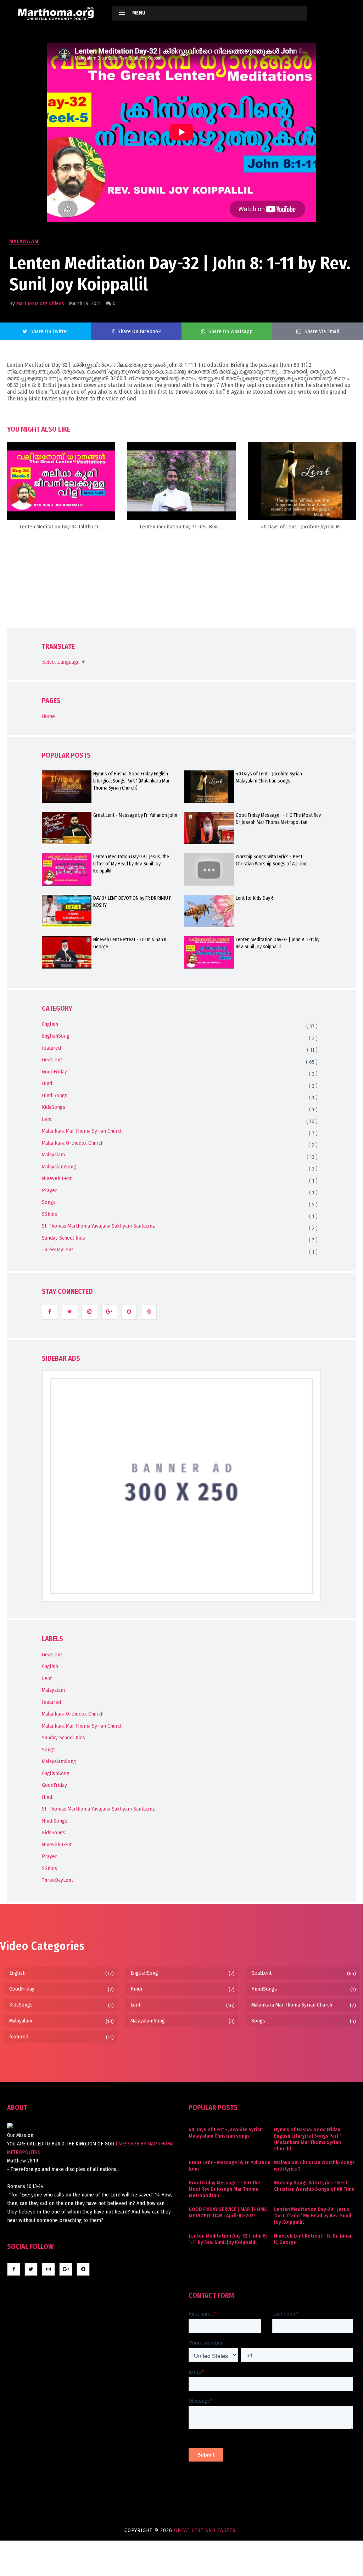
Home (48, 716)
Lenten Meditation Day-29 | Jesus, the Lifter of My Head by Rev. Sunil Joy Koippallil (131, 864)
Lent (47, 1119)
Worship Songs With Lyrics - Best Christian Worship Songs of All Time (272, 860)
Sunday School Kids (63, 1238)
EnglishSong (56, 1036)
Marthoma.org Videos (40, 303)
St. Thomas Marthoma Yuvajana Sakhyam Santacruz (98, 1226)
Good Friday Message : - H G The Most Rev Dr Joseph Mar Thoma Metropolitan (278, 819)
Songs (49, 1202)
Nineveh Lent (57, 1178)
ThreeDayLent (57, 1250)
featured (51, 1048)
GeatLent (52, 1060)
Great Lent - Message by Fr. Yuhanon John (135, 815)
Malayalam (24, 241)
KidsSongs (54, 1107)
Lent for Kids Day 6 (255, 898)
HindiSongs (55, 1095)
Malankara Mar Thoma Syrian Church (82, 1131)
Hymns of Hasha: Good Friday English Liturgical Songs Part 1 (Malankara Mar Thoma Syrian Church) (132, 781)
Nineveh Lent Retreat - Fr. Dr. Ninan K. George (130, 943)
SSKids (49, 1214)
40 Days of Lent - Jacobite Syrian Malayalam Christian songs (269, 777)
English (50, 1024)
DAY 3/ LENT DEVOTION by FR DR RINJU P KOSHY (132, 902)
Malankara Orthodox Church (73, 1143)
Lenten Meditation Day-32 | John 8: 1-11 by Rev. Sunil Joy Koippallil (278, 943)
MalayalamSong (59, 1167)
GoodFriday (54, 1072)
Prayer (49, 1190)
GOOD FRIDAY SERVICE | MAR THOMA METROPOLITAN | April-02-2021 (228, 2213)
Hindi (48, 1083)
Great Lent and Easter (206, 2530)
